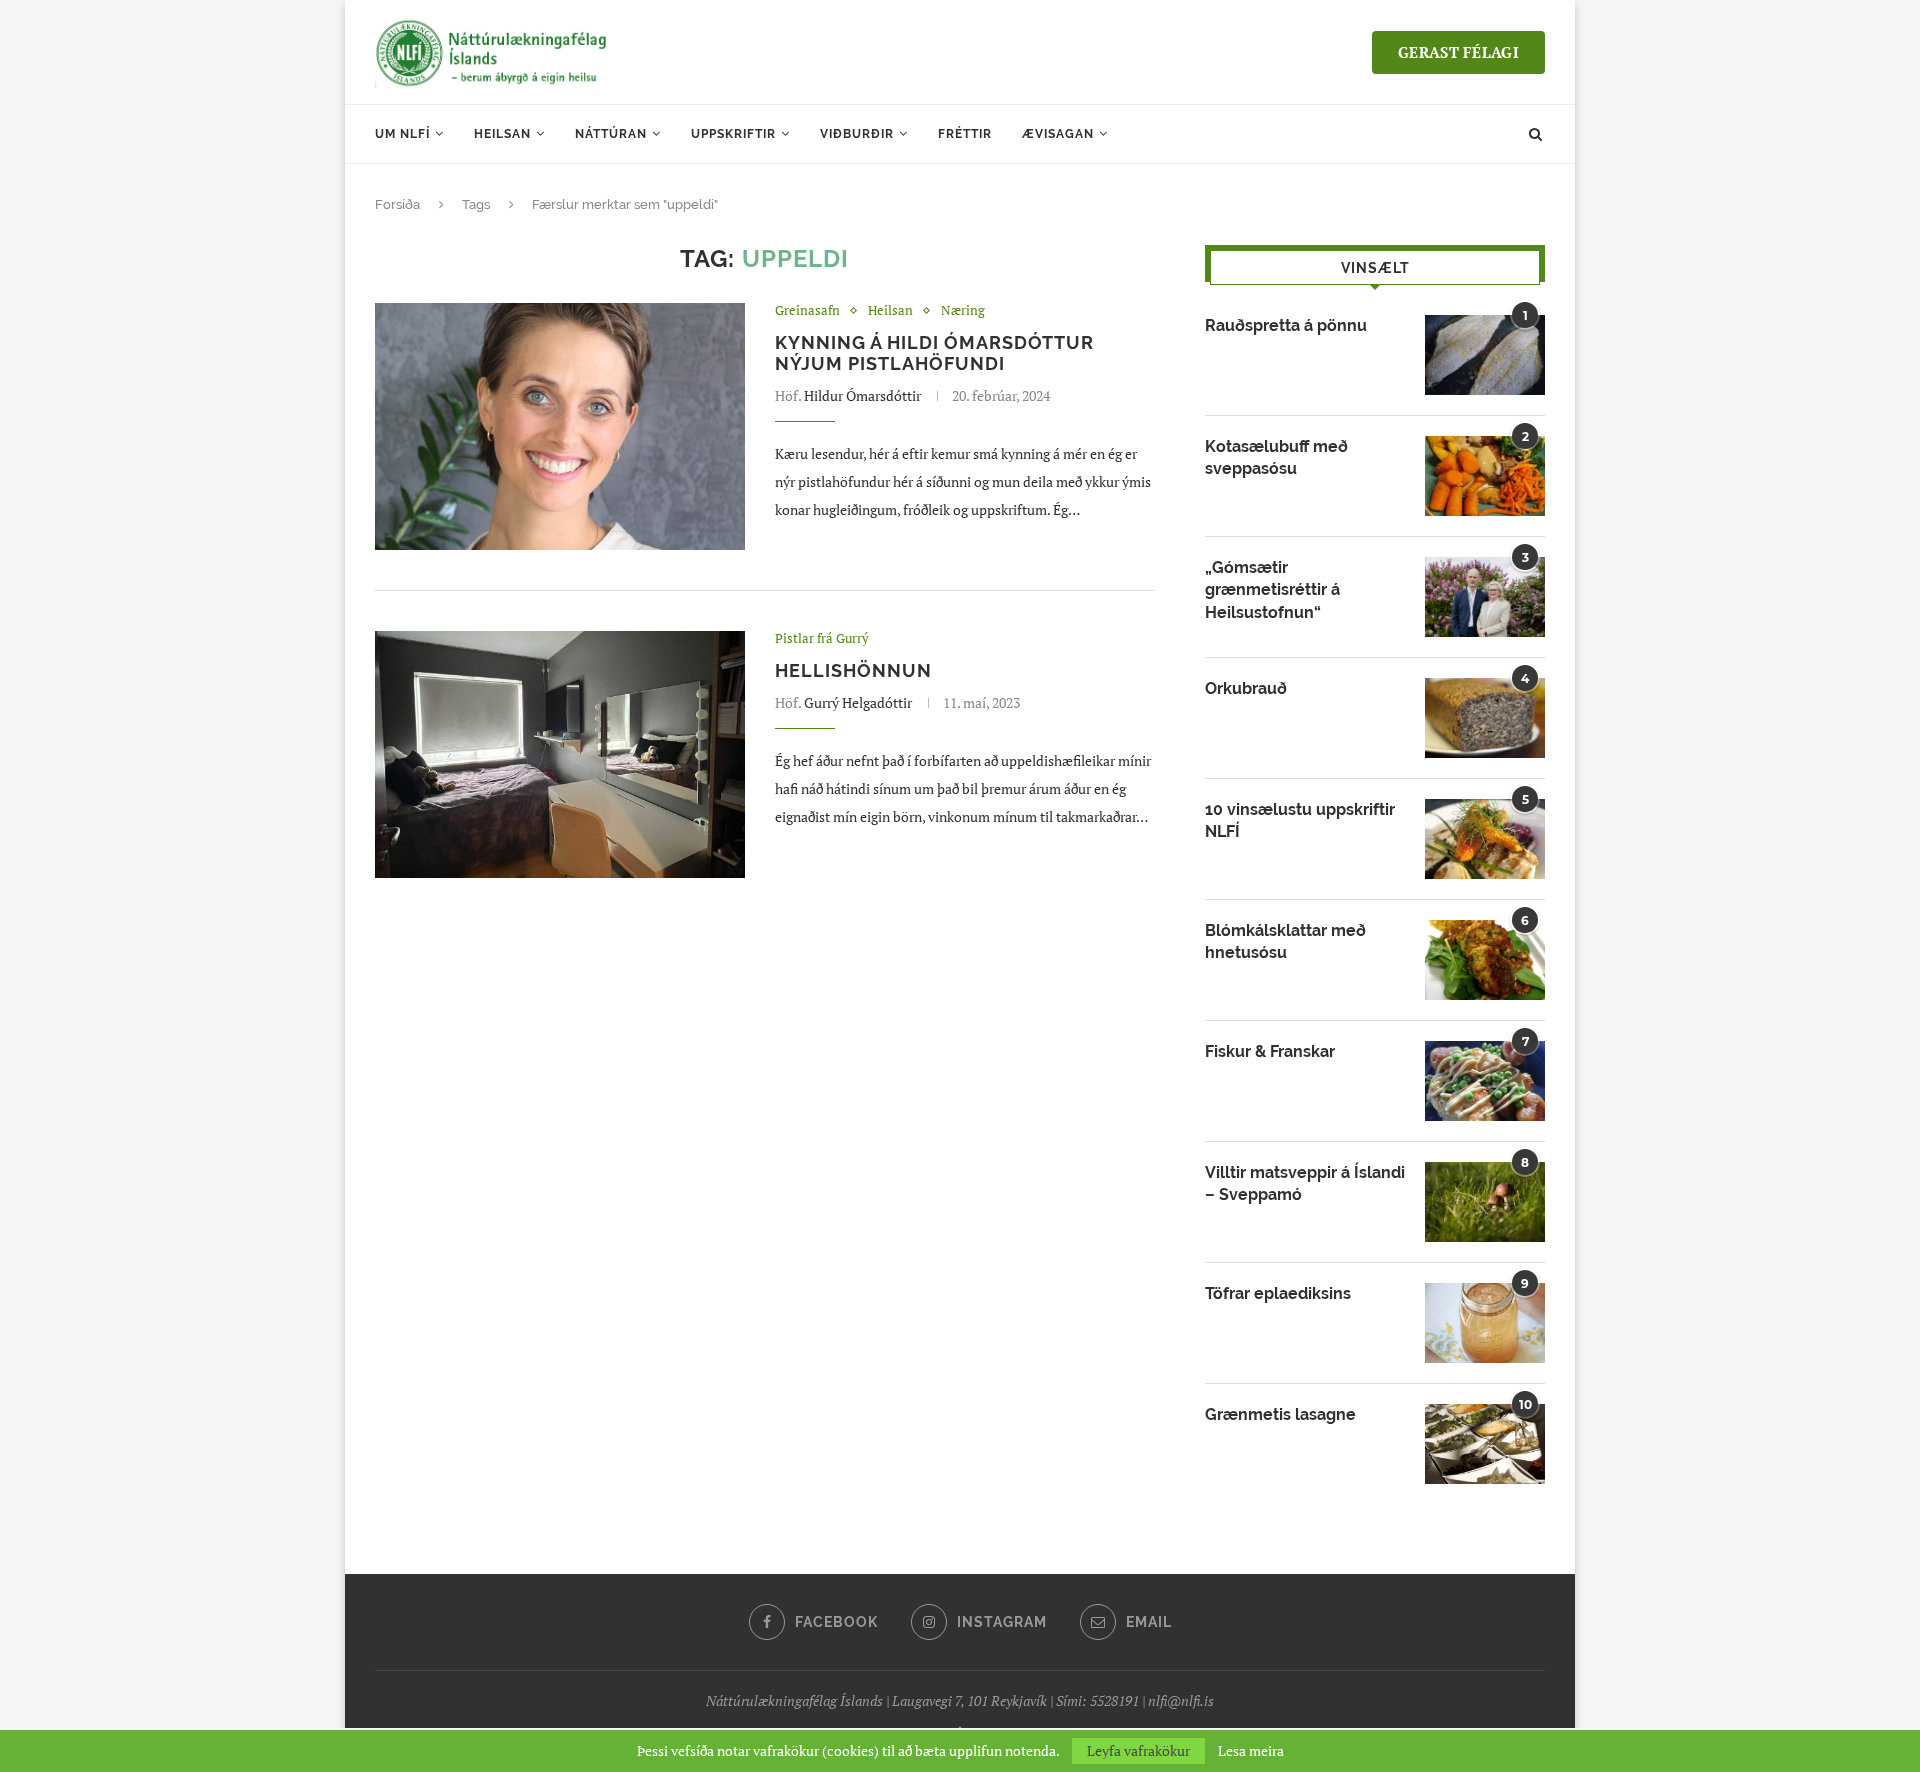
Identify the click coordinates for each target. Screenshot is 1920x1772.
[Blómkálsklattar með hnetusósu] (1485, 960)
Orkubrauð (1246, 688)
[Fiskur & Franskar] (1485, 1081)
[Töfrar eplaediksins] (1485, 1323)
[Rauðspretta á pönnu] (1485, 355)
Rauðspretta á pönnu (1286, 325)
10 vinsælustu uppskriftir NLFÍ (1300, 820)
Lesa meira (1251, 1751)
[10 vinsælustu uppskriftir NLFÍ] (1485, 839)
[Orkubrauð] (1485, 718)
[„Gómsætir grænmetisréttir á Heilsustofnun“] (1485, 597)
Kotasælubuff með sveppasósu (1276, 457)
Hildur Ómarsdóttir (862, 395)
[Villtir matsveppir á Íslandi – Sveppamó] (1485, 1202)
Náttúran (611, 134)
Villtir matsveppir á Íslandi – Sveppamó (1305, 1183)
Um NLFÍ (402, 134)
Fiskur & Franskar (1270, 1051)
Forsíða (397, 204)
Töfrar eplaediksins (1278, 1293)
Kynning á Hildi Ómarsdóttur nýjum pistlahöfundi (934, 353)
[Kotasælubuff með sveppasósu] (1485, 476)
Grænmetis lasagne (1280, 1414)
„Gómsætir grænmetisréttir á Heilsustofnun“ (1272, 590)
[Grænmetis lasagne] (1485, 1444)
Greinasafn (807, 311)
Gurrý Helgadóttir (858, 702)
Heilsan (502, 134)
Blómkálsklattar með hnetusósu (1285, 941)
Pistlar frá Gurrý (822, 639)
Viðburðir (857, 134)
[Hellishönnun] (560, 754)
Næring (963, 311)
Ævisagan (1058, 134)
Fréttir (965, 134)
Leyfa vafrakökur (1138, 1750)
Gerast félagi (1458, 52)
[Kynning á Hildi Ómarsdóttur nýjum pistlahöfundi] (560, 426)
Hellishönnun (853, 670)
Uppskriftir (733, 134)
